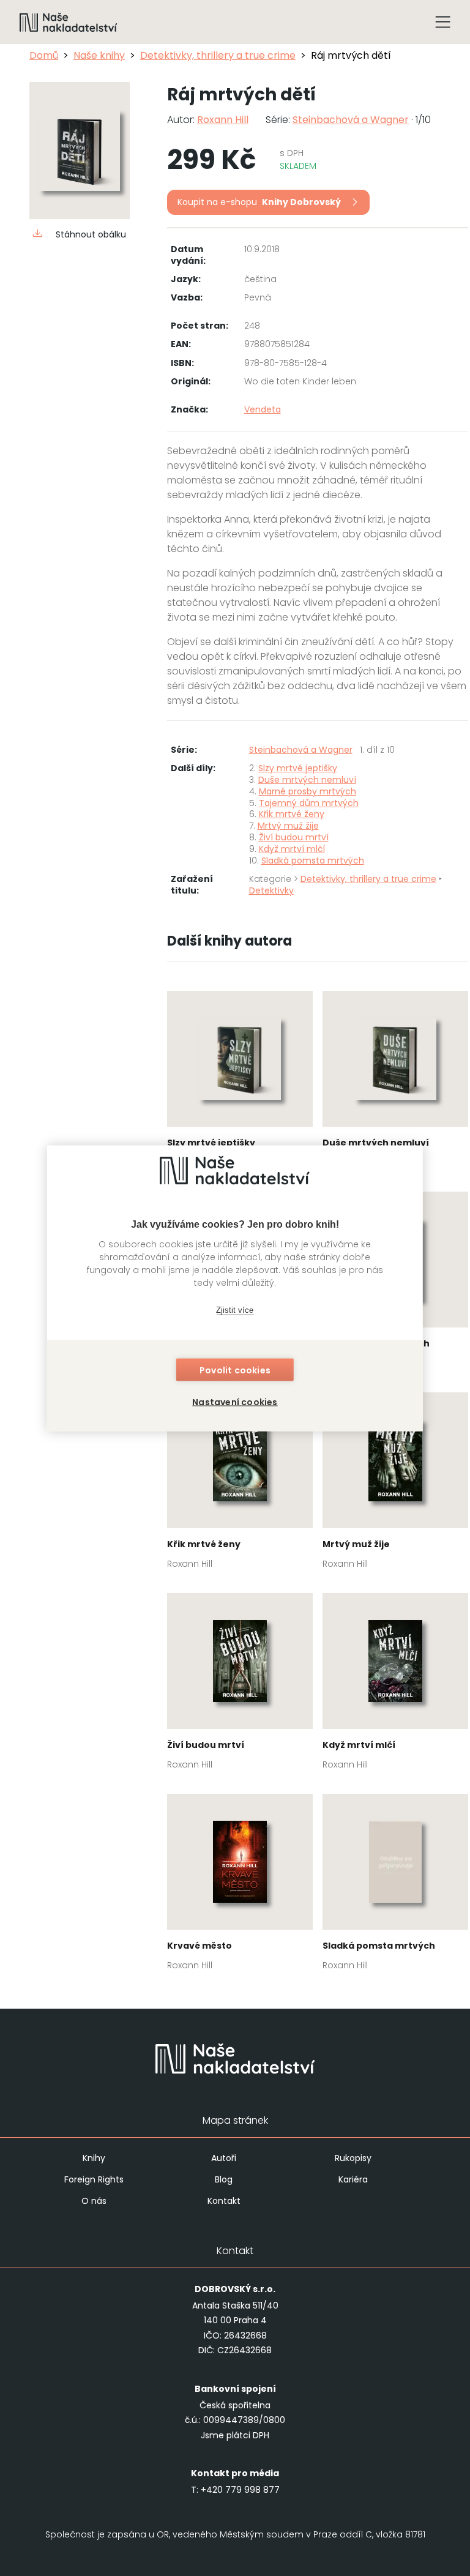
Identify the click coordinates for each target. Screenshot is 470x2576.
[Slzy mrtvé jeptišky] (240, 1083)
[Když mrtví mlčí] (395, 1685)
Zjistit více (235, 1310)
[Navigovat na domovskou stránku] (69, 22)
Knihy (94, 2158)
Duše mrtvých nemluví (307, 780)
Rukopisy (353, 2158)
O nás (94, 2201)
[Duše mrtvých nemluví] (395, 1083)
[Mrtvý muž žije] (395, 1484)
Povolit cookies (235, 1370)
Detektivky (271, 890)
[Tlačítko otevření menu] (443, 22)
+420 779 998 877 (240, 2490)
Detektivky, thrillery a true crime (218, 55)
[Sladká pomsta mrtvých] (395, 1886)
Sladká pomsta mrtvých (313, 861)
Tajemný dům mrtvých (309, 803)
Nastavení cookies (235, 1402)
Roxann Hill (223, 120)
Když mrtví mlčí (292, 849)
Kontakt (224, 2201)
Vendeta (263, 409)
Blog (224, 2179)
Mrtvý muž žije (288, 826)
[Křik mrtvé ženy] (240, 1484)
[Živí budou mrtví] (240, 1685)
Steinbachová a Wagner (351, 120)
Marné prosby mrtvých (308, 791)
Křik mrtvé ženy (292, 814)
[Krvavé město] (240, 1886)
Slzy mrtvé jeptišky (298, 768)
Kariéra (353, 2179)
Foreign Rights (94, 2179)
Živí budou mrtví (294, 837)
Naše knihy (99, 55)
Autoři (224, 2158)
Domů (44, 55)
